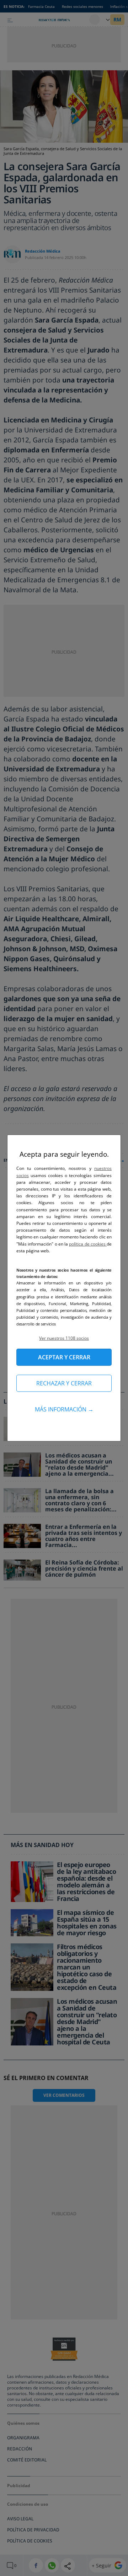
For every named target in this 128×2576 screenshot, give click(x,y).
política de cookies (88, 1244)
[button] (64, 1338)
